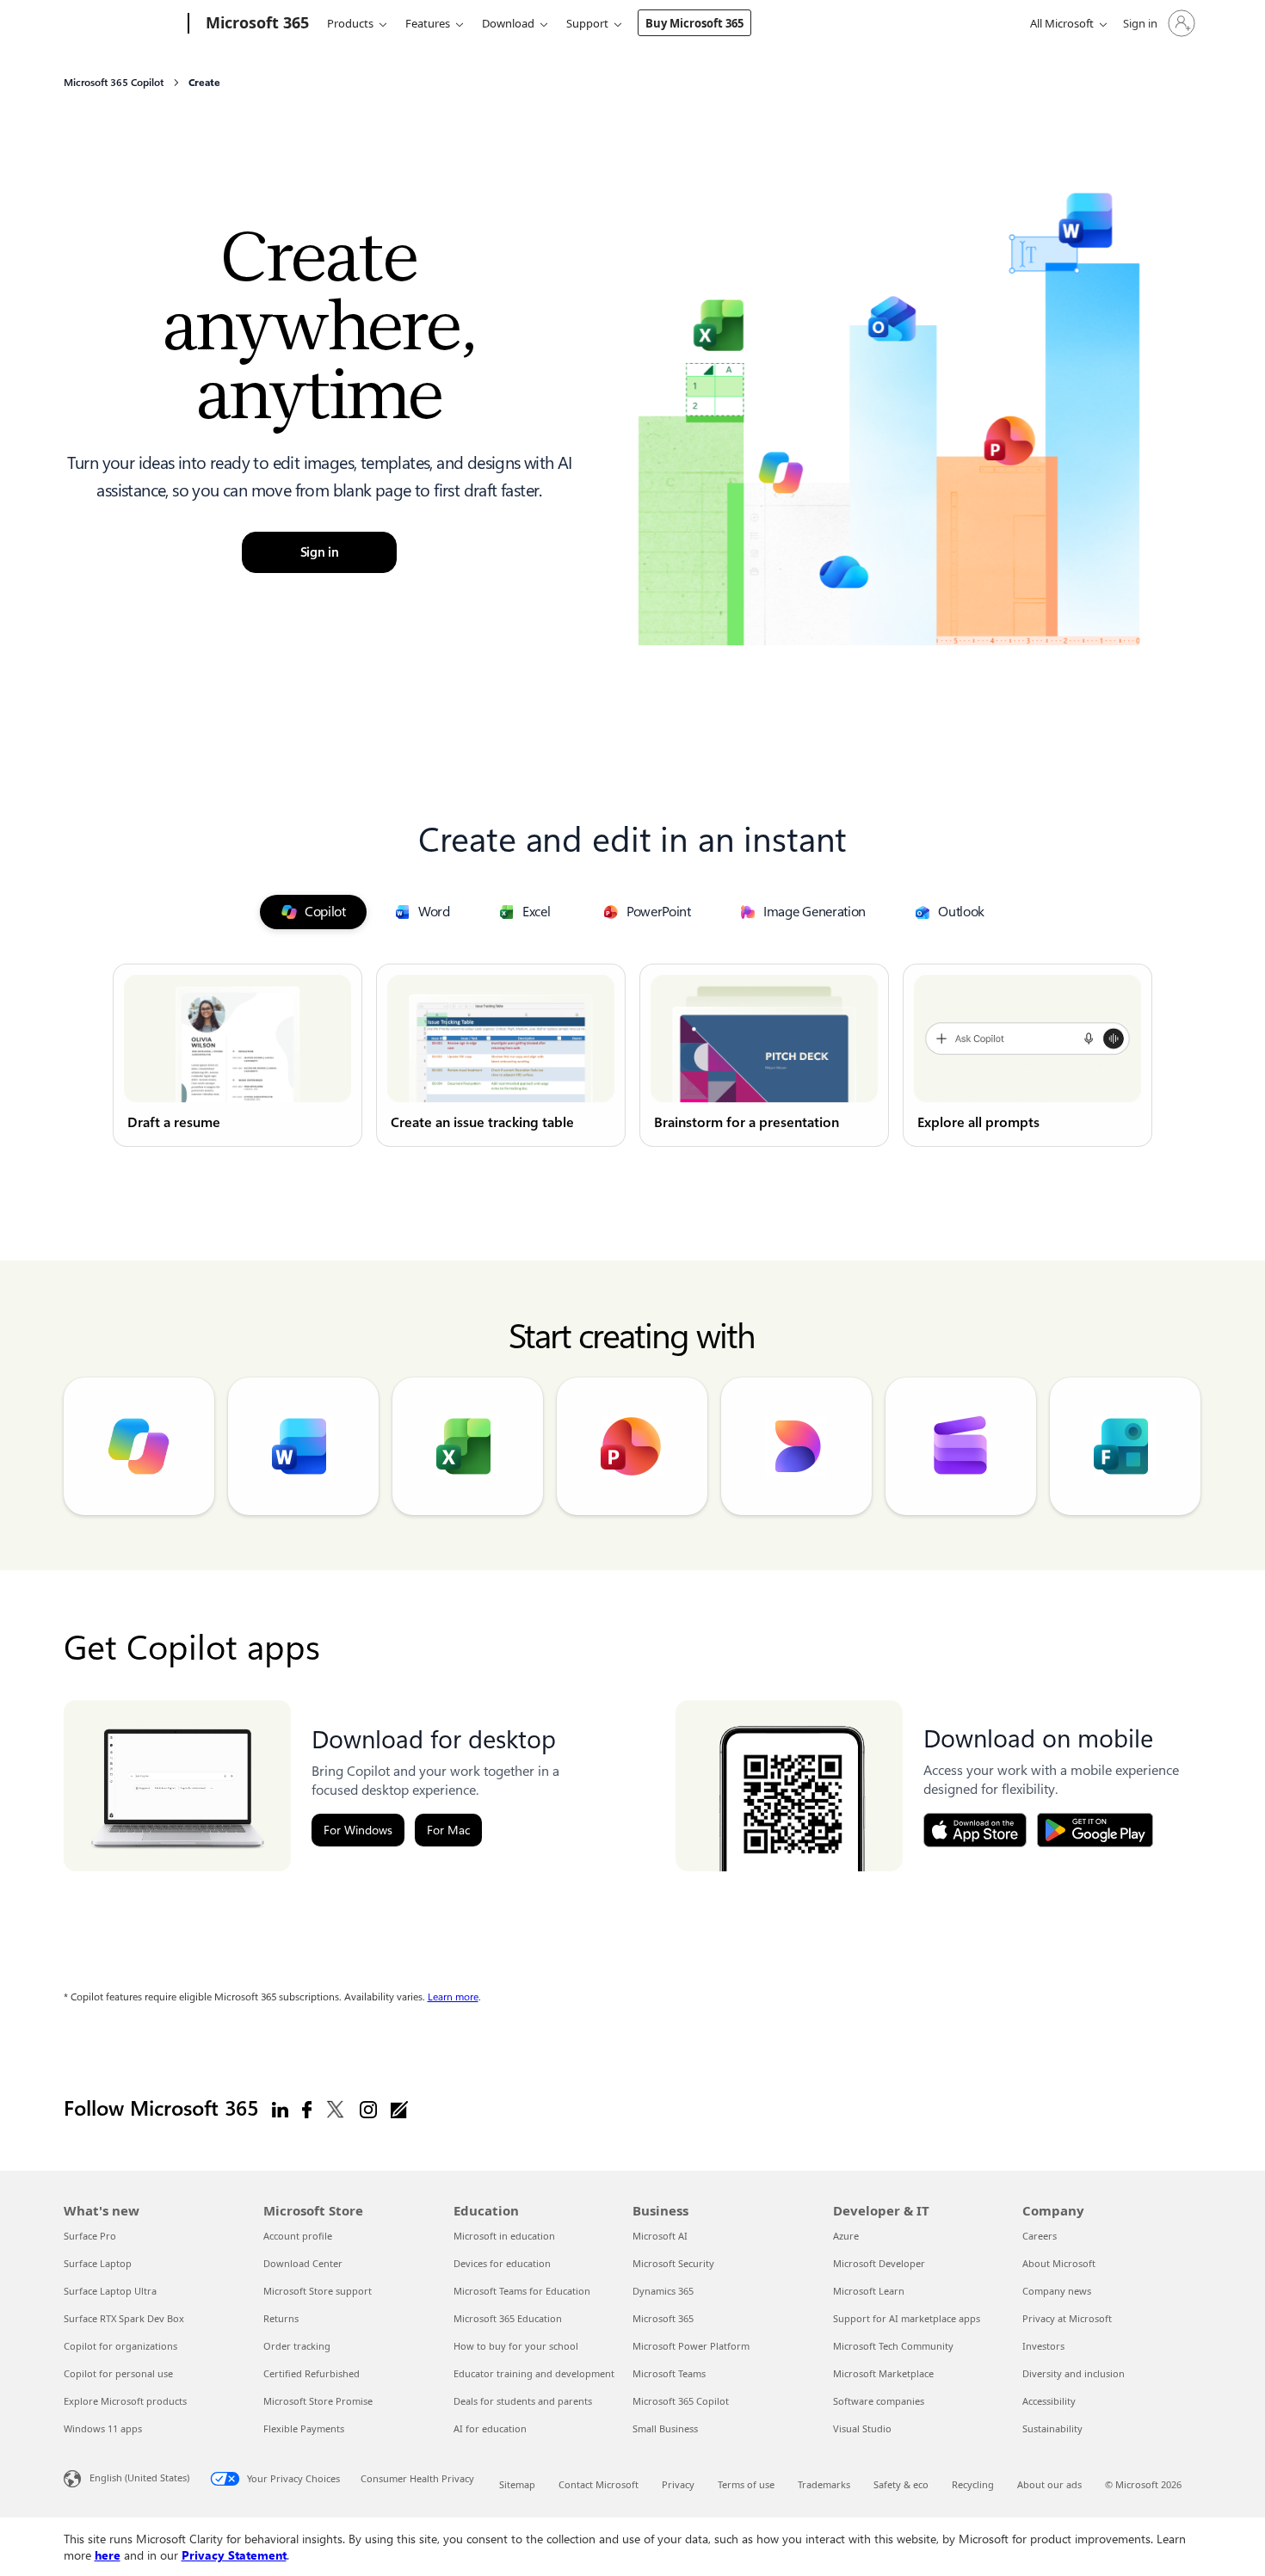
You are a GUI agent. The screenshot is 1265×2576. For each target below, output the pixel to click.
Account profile (298, 2236)
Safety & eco (901, 2484)
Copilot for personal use (118, 2373)
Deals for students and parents (523, 2401)
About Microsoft (1059, 2263)
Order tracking (297, 2346)
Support (587, 23)
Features (428, 23)
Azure (846, 2236)
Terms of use (746, 2484)
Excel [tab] (537, 912)
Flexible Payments (304, 2428)
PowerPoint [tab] (659, 912)
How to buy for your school (516, 2346)
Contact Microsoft (599, 2484)
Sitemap (517, 2484)
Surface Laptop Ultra (110, 2291)
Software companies (879, 2401)
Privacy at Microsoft (1067, 2318)
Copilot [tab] (325, 912)
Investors (1043, 2346)
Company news (1057, 2291)
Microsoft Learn (869, 2291)
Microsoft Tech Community (893, 2346)
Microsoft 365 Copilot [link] (114, 83)
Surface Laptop (98, 2263)
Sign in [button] (320, 552)
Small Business (665, 2428)
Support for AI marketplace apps (907, 2318)
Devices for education (502, 2263)
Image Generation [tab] (815, 912)
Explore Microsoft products (125, 2401)
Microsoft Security (673, 2263)
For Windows (358, 1830)
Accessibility (1049, 2401)
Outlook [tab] (961, 912)
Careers (1040, 2236)
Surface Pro (90, 2236)
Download (508, 23)
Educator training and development (534, 2373)
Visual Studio (862, 2428)
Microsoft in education (504, 2236)
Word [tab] (434, 912)
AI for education (490, 2428)
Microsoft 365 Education (508, 2318)
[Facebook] (307, 2109)
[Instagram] (368, 2109)
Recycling (973, 2484)
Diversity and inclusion (1074, 2373)
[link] (238, 1055)
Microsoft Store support (318, 2291)
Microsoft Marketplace (883, 2373)
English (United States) (139, 2477)
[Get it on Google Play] (1095, 1830)
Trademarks (824, 2484)
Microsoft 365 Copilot (681, 2401)
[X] (336, 2109)
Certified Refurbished (312, 2373)
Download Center (303, 2263)
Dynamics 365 (663, 2291)
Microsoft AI (660, 2236)
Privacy (678, 2484)
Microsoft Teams (669, 2373)
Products (350, 23)
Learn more (453, 1997)
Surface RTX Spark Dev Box (124, 2318)
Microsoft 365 (663, 2318)
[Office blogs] (399, 2109)
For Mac (448, 1830)
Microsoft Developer (879, 2263)
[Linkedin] (280, 2109)
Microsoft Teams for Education (522, 2291)
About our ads (1049, 2484)
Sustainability (1052, 2428)
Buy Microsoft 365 (694, 23)
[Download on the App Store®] (975, 1830)
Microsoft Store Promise (318, 2401)
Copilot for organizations (120, 2346)
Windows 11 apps (103, 2428)
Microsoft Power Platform (691, 2346)
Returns (281, 2318)
